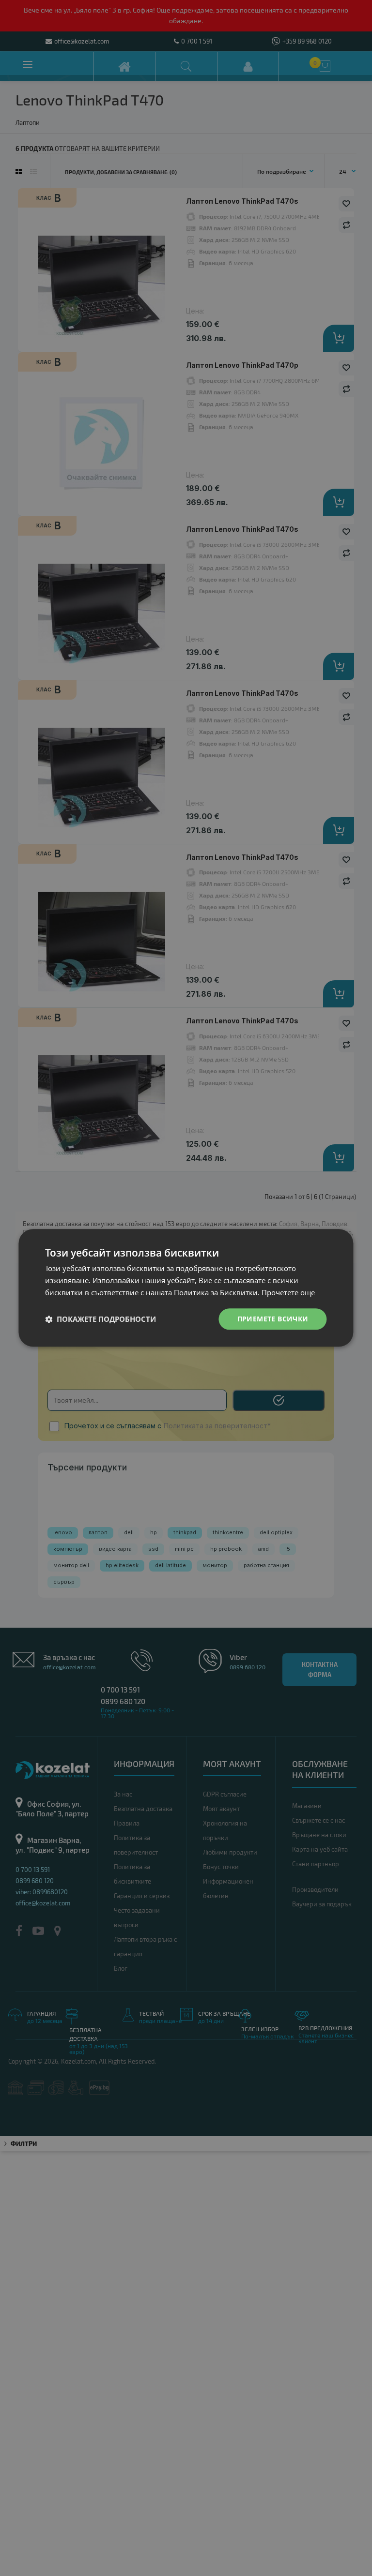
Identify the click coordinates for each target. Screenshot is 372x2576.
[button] (101, 1319)
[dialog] (186, 1288)
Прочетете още (288, 1292)
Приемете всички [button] (273, 1319)
